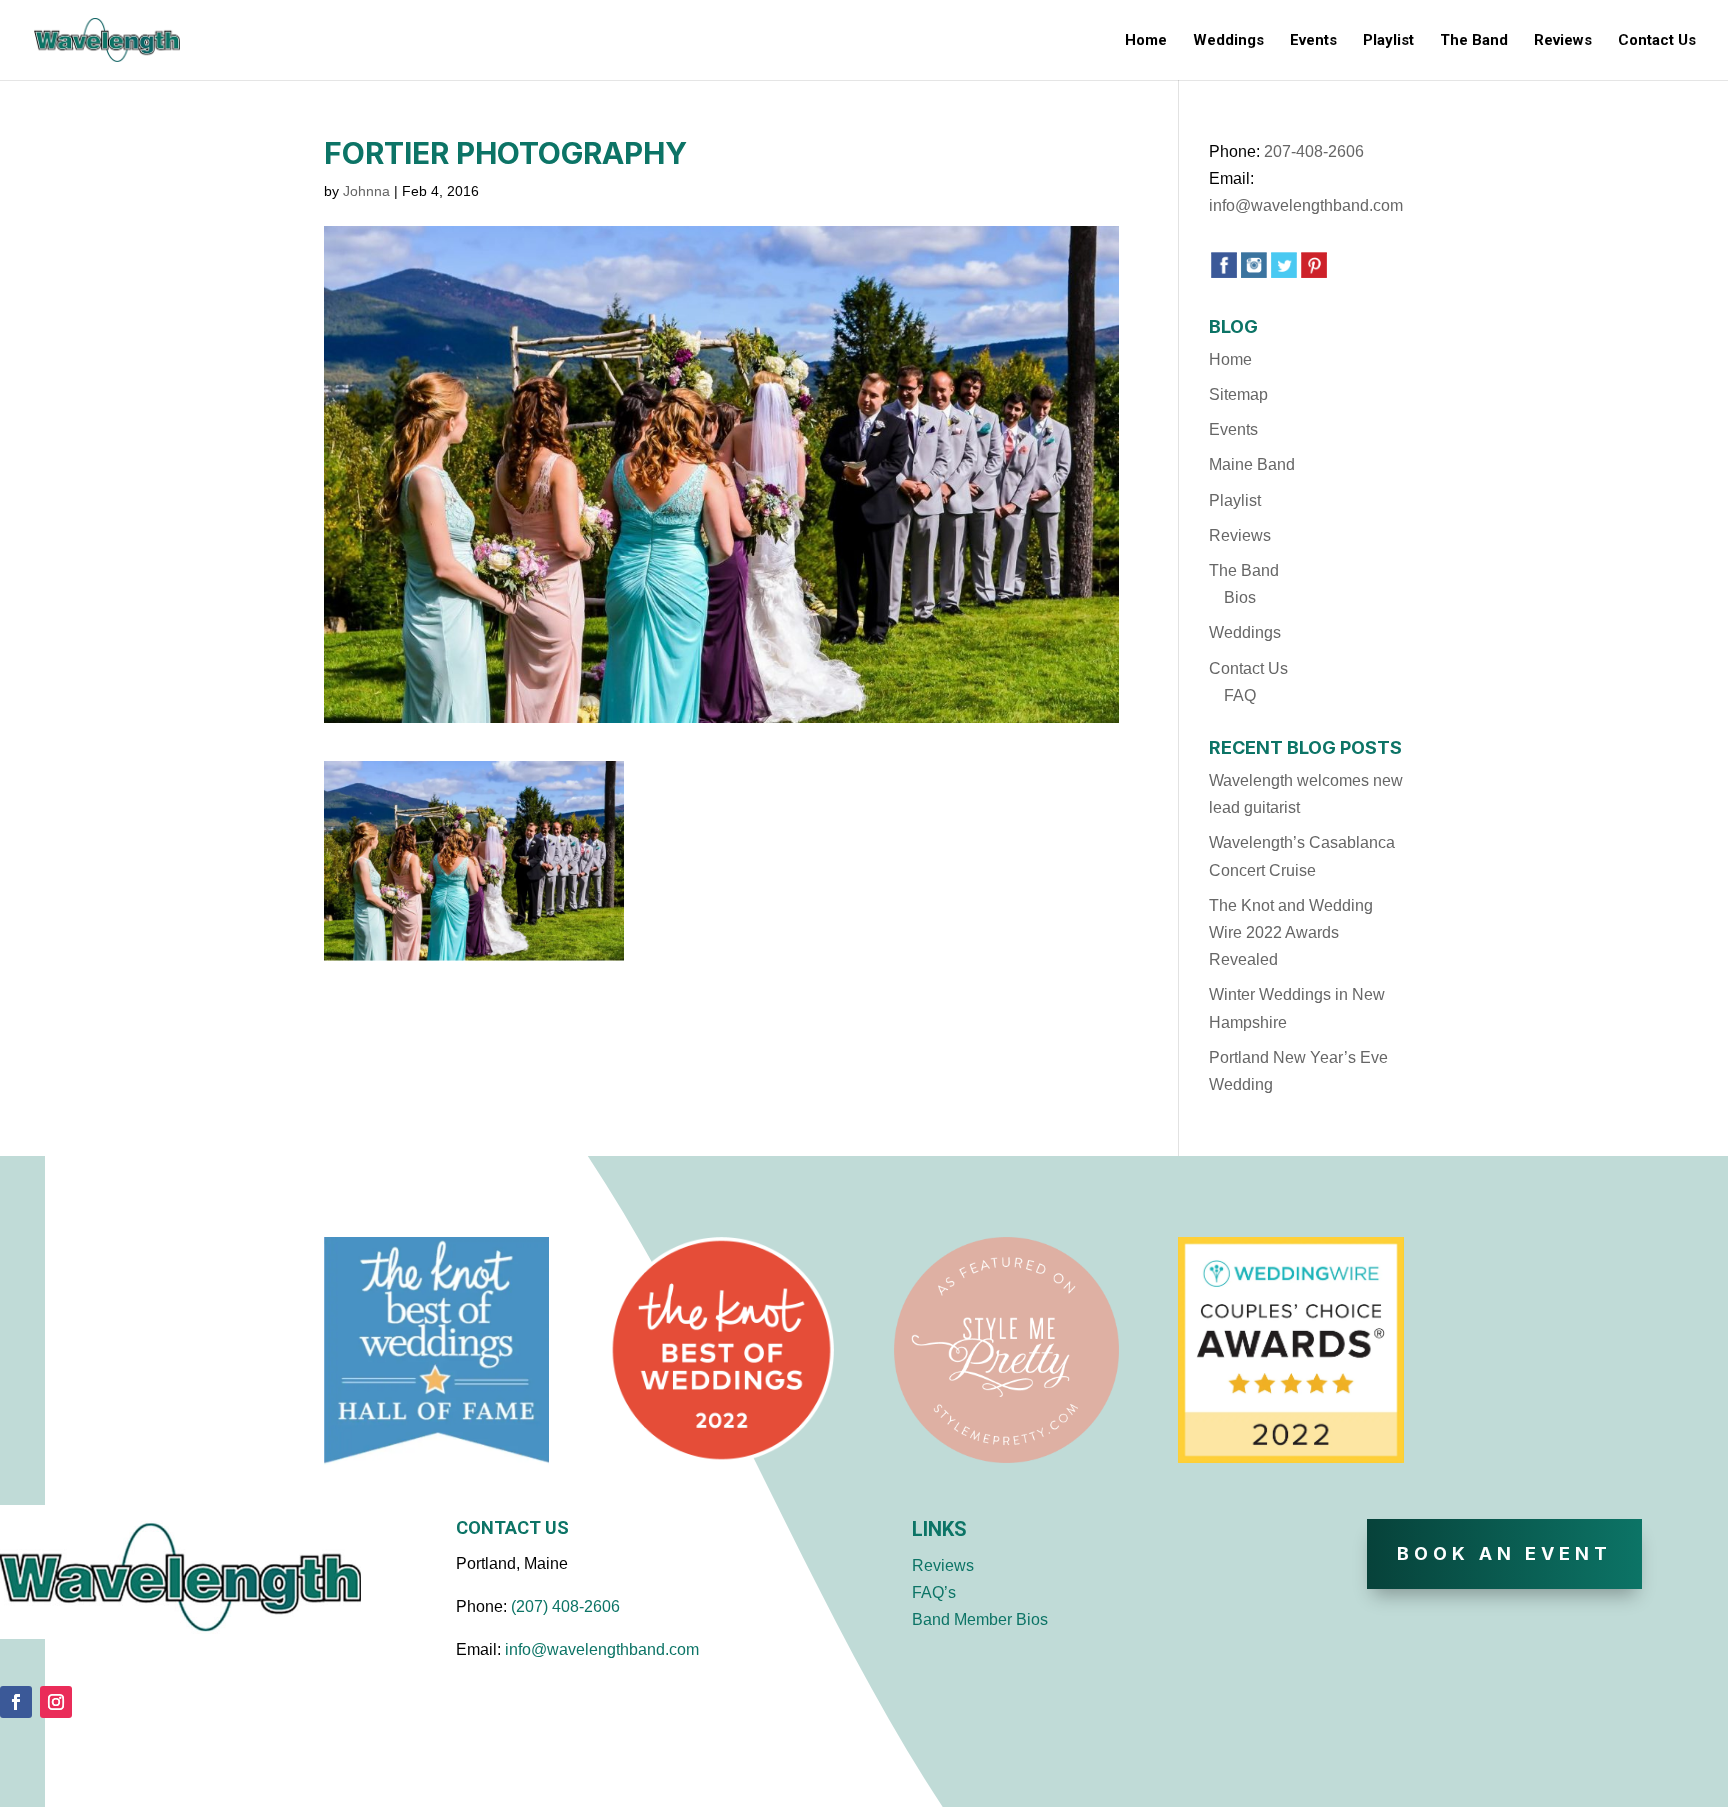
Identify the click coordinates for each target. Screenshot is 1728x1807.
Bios (1240, 597)
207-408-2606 (1314, 151)
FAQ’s (934, 1592)
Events (1313, 41)
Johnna (366, 191)
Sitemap (1238, 394)
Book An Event (1504, 1553)
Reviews (1563, 41)
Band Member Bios (980, 1619)
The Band (1474, 41)
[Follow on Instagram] (56, 1702)
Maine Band (1252, 464)
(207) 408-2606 (565, 1606)
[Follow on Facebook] (16, 1702)
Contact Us (1657, 41)
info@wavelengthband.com (1306, 205)
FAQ (1240, 695)
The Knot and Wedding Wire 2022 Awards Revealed (1291, 932)
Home (1146, 41)
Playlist (1388, 41)
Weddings (1228, 41)
